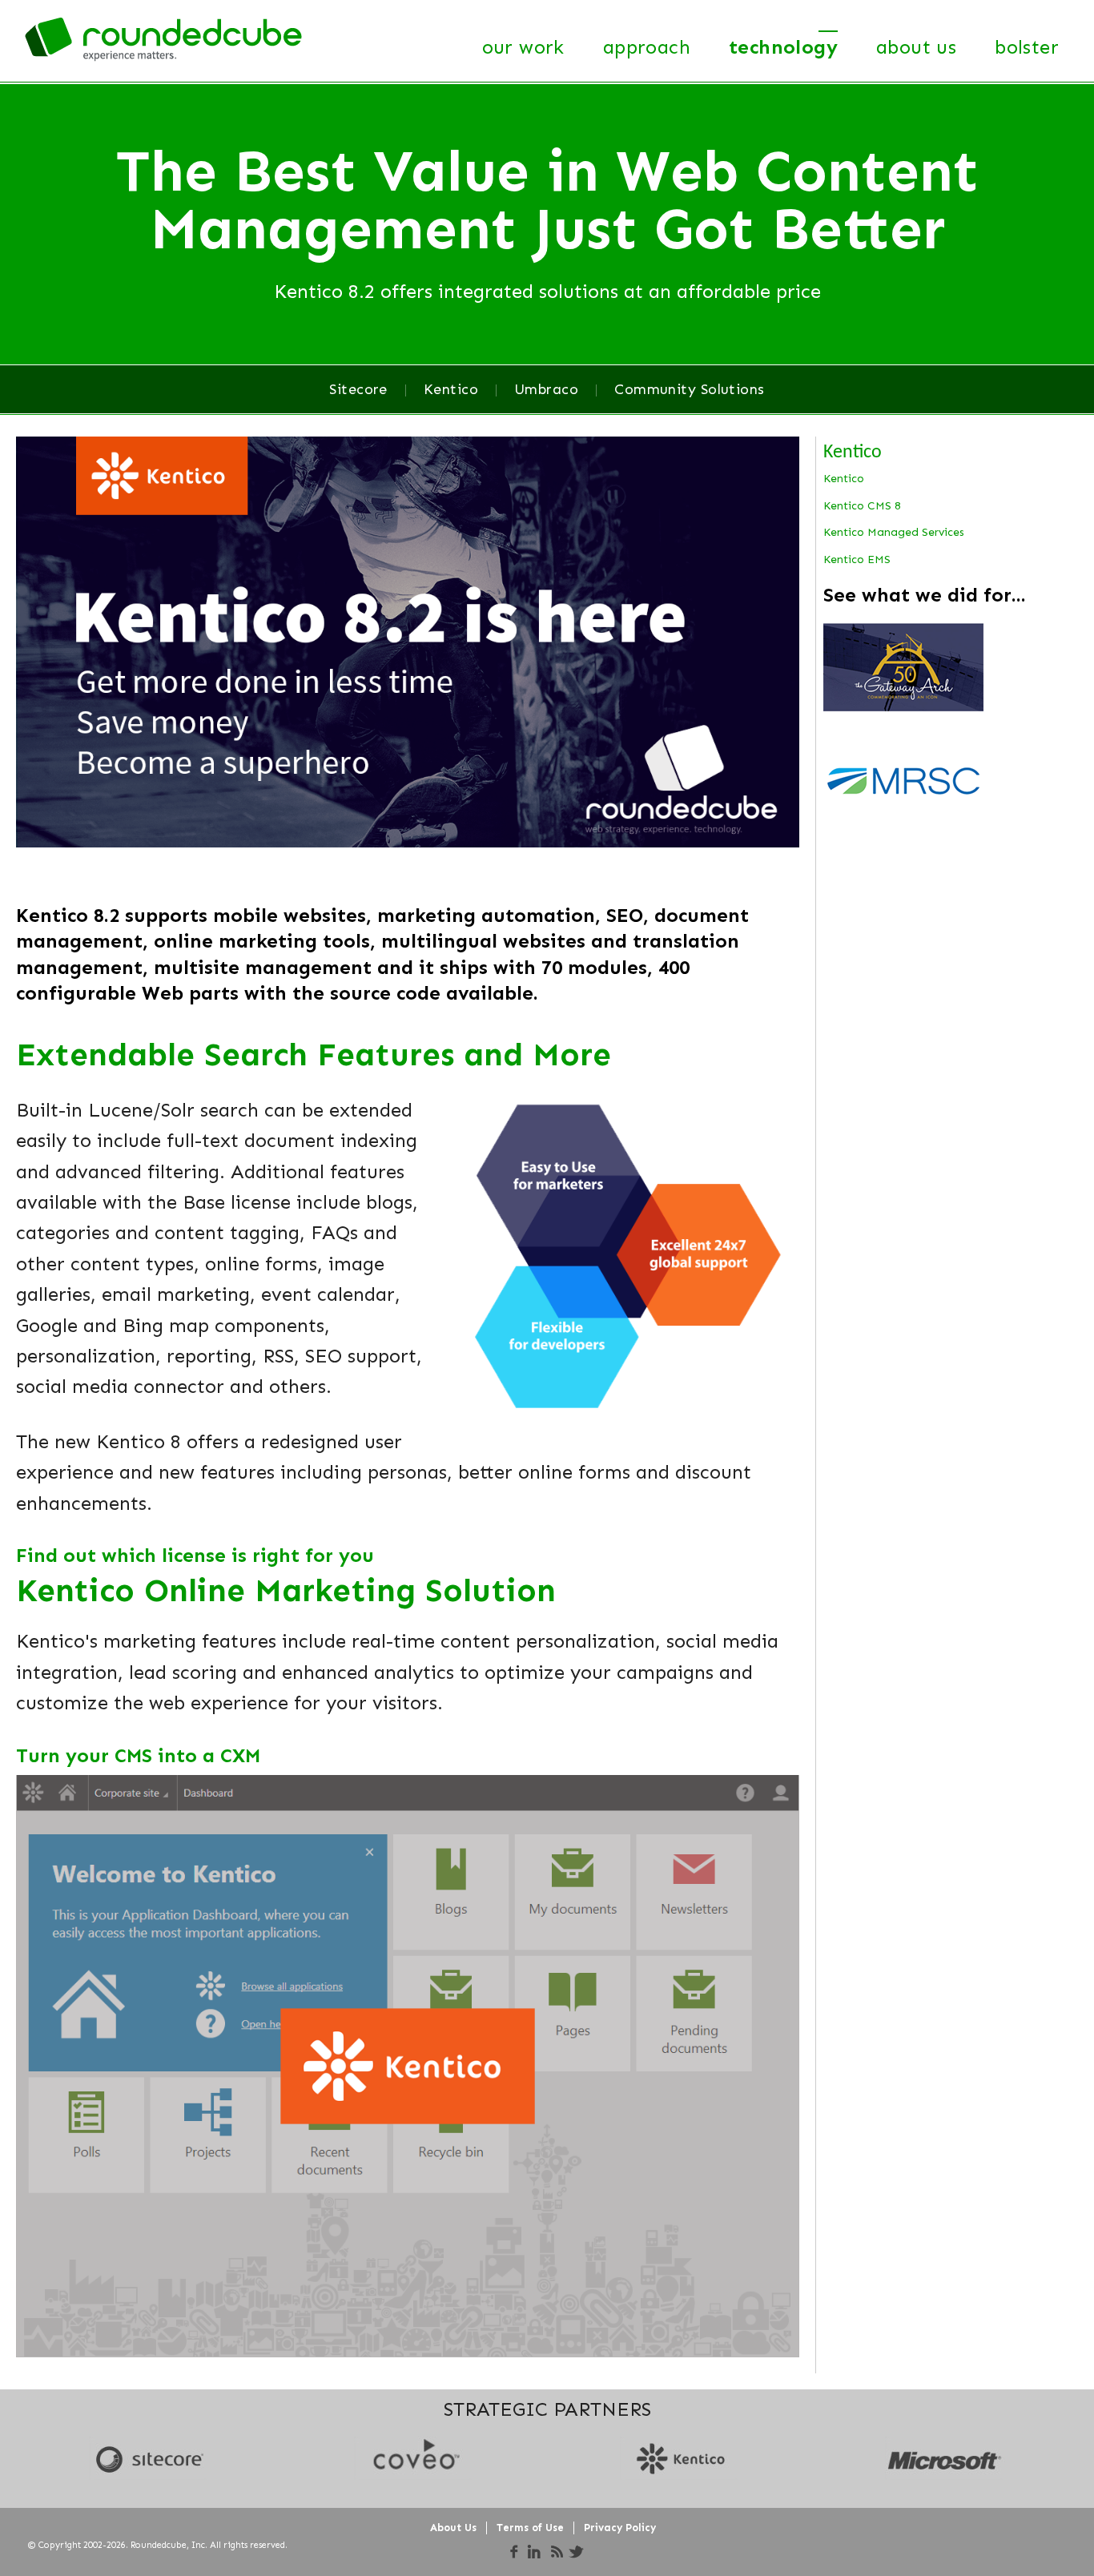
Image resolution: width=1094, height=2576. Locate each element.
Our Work (523, 47)
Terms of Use (530, 2528)
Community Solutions (690, 389)
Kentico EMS (857, 559)
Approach (647, 47)
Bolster (1027, 47)
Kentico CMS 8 (862, 506)
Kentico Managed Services (894, 532)
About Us (916, 47)
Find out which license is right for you (198, 1555)
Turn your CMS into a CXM (138, 1755)
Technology (783, 47)
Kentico (451, 389)
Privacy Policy (620, 2528)
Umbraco (546, 389)
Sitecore (358, 389)
